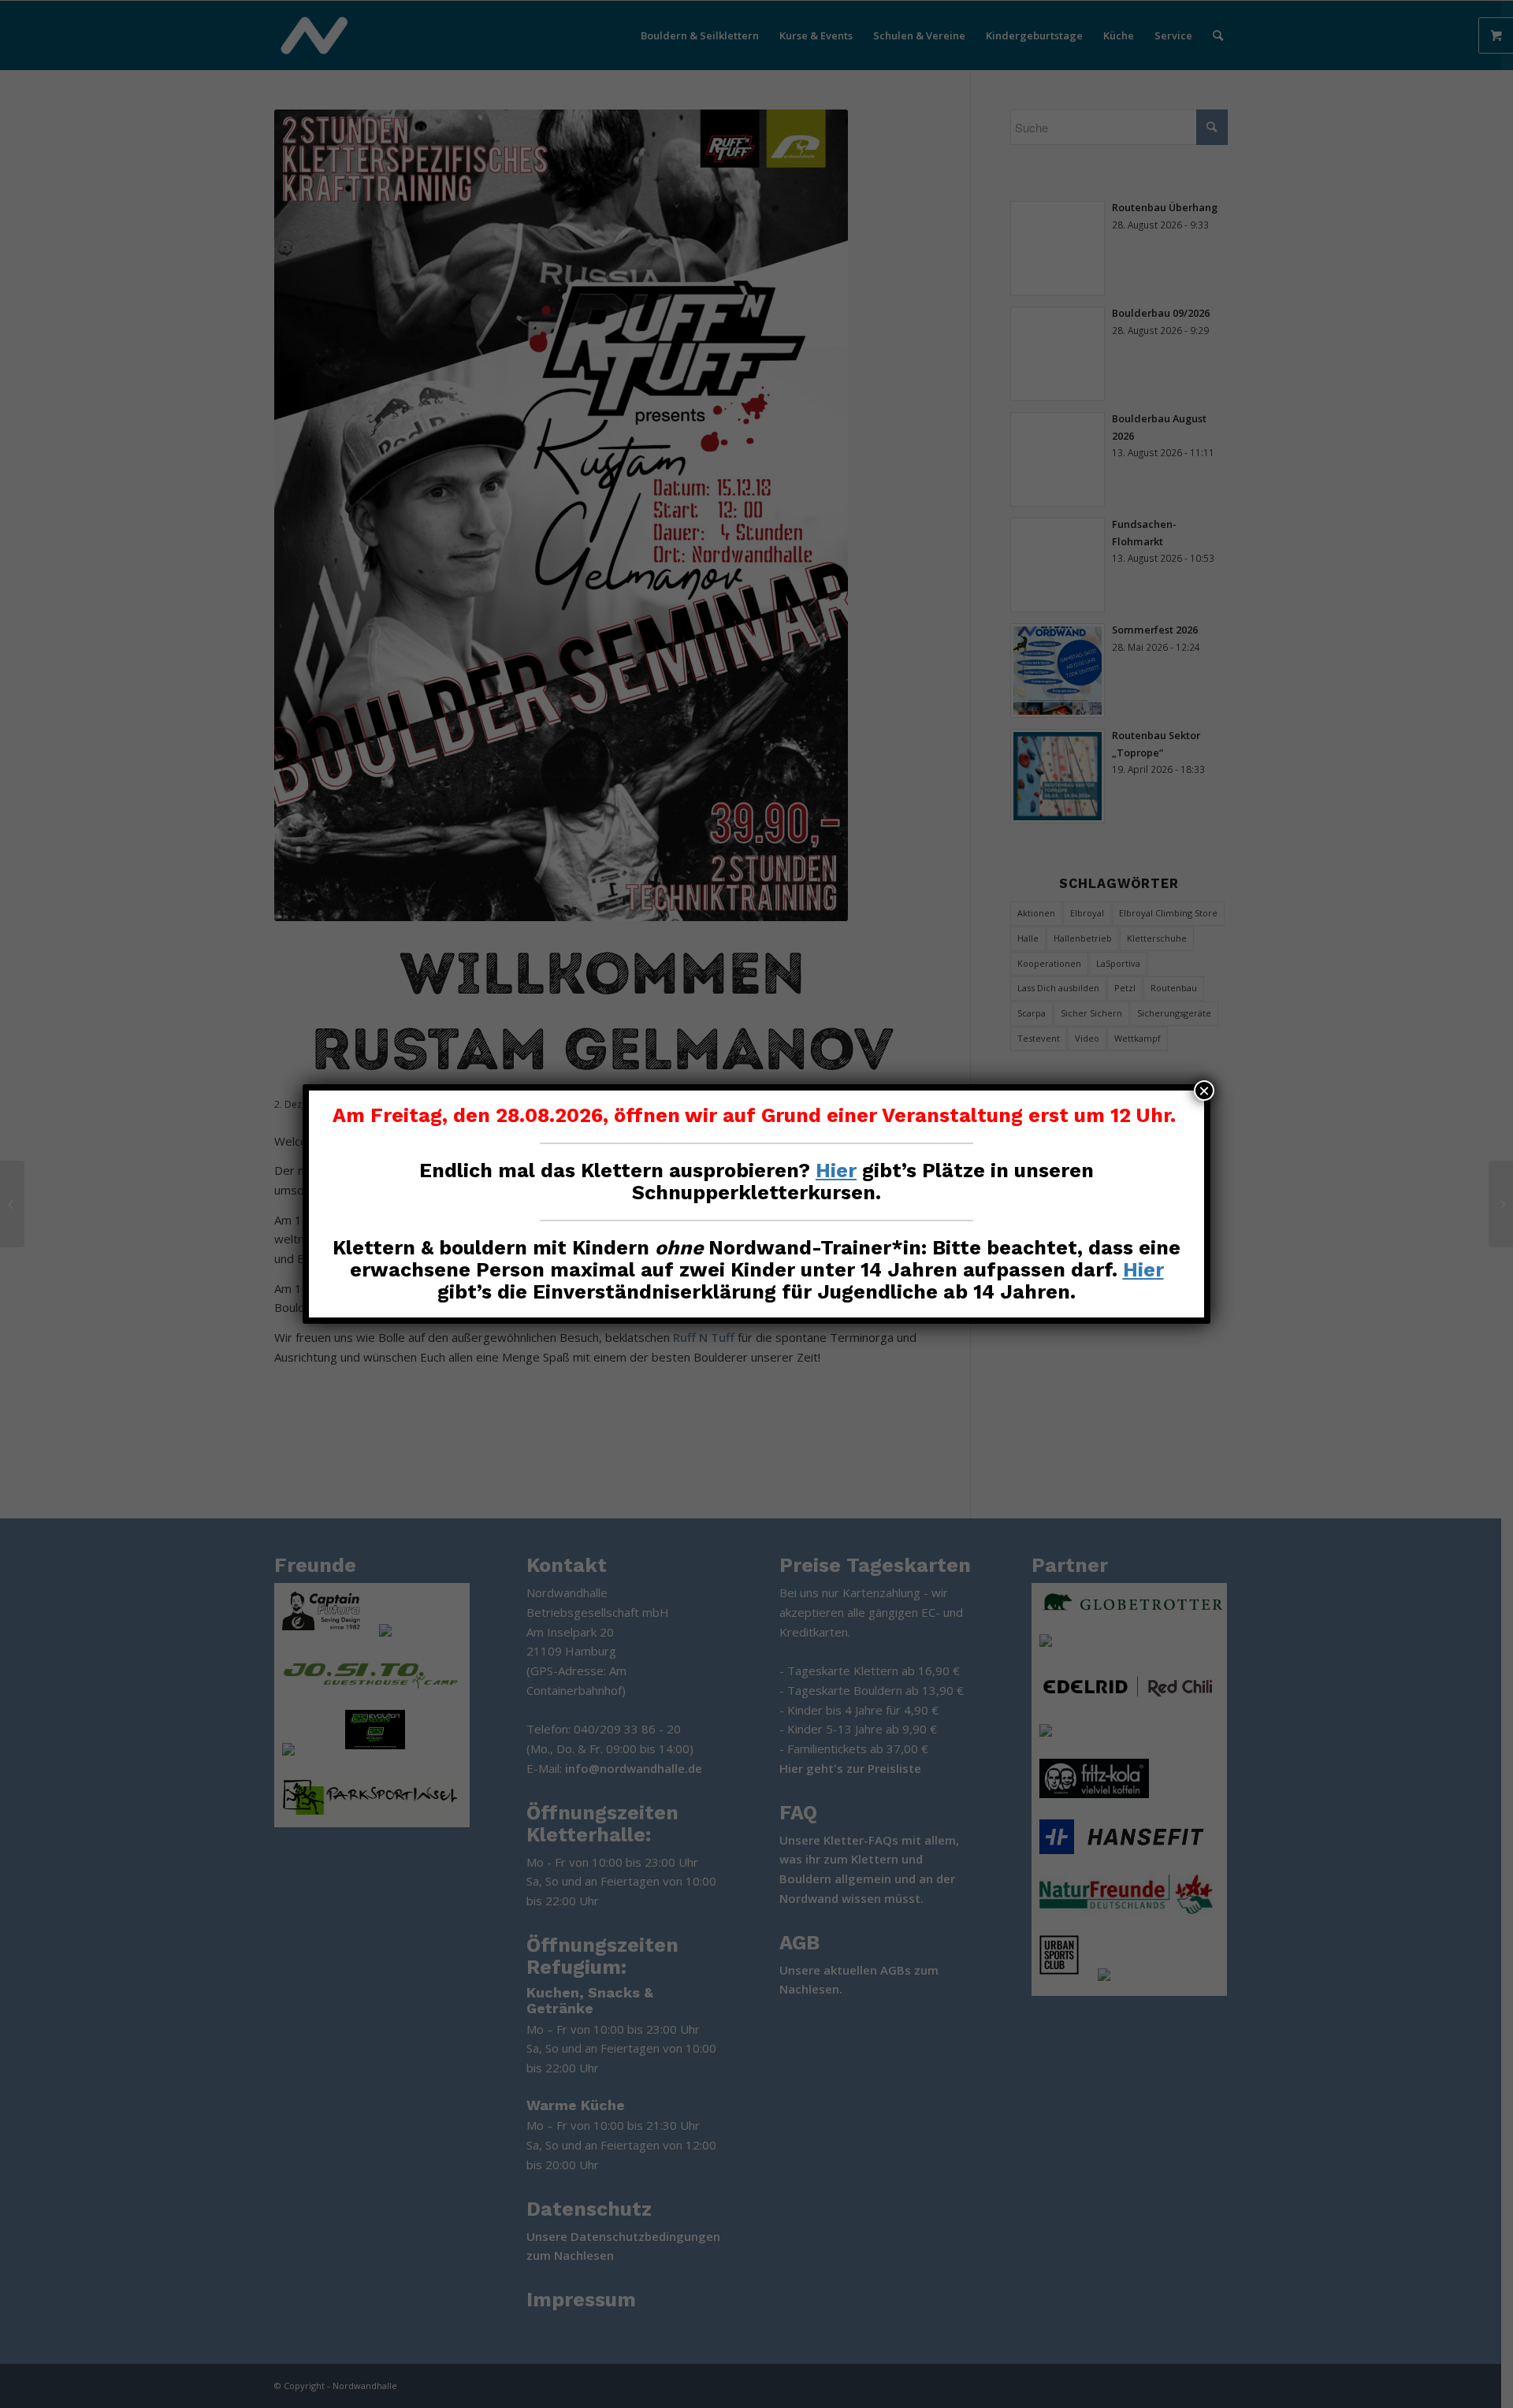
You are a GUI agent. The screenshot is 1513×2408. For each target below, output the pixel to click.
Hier (836, 1171)
